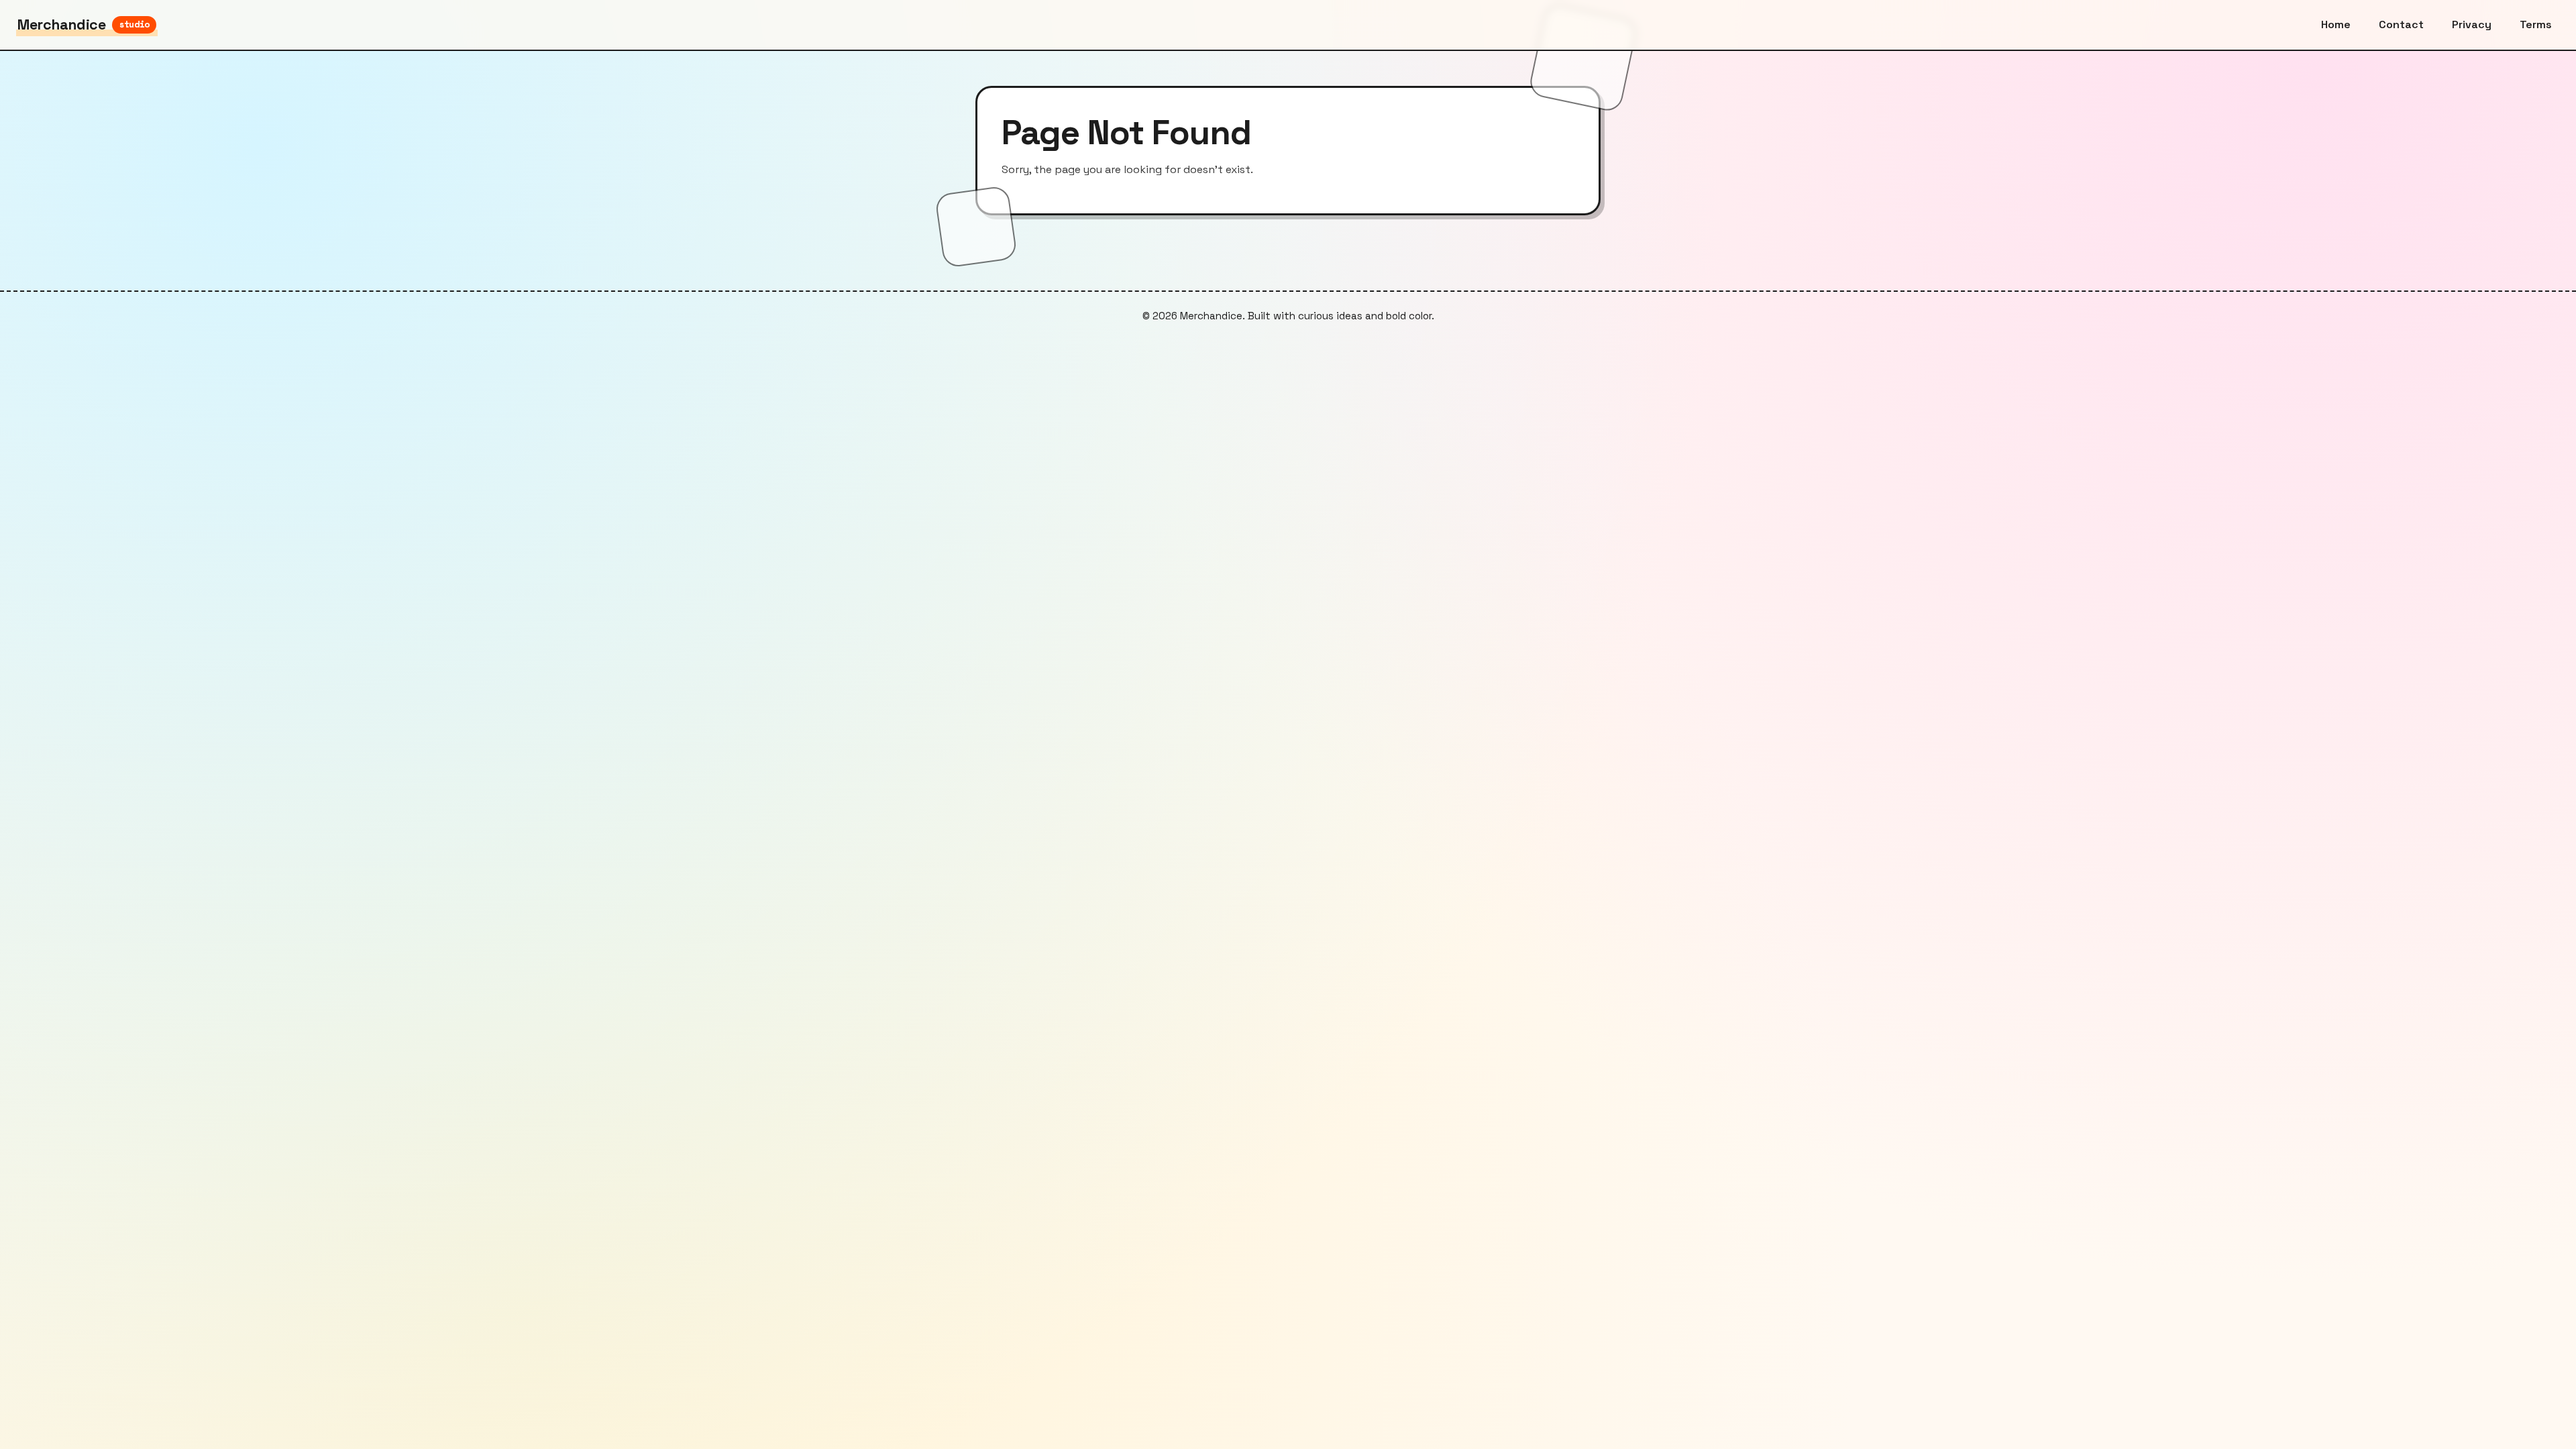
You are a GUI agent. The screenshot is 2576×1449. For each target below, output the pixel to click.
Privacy (2472, 24)
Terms (2536, 24)
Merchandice (84, 24)
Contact (2401, 24)
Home (2336, 24)
